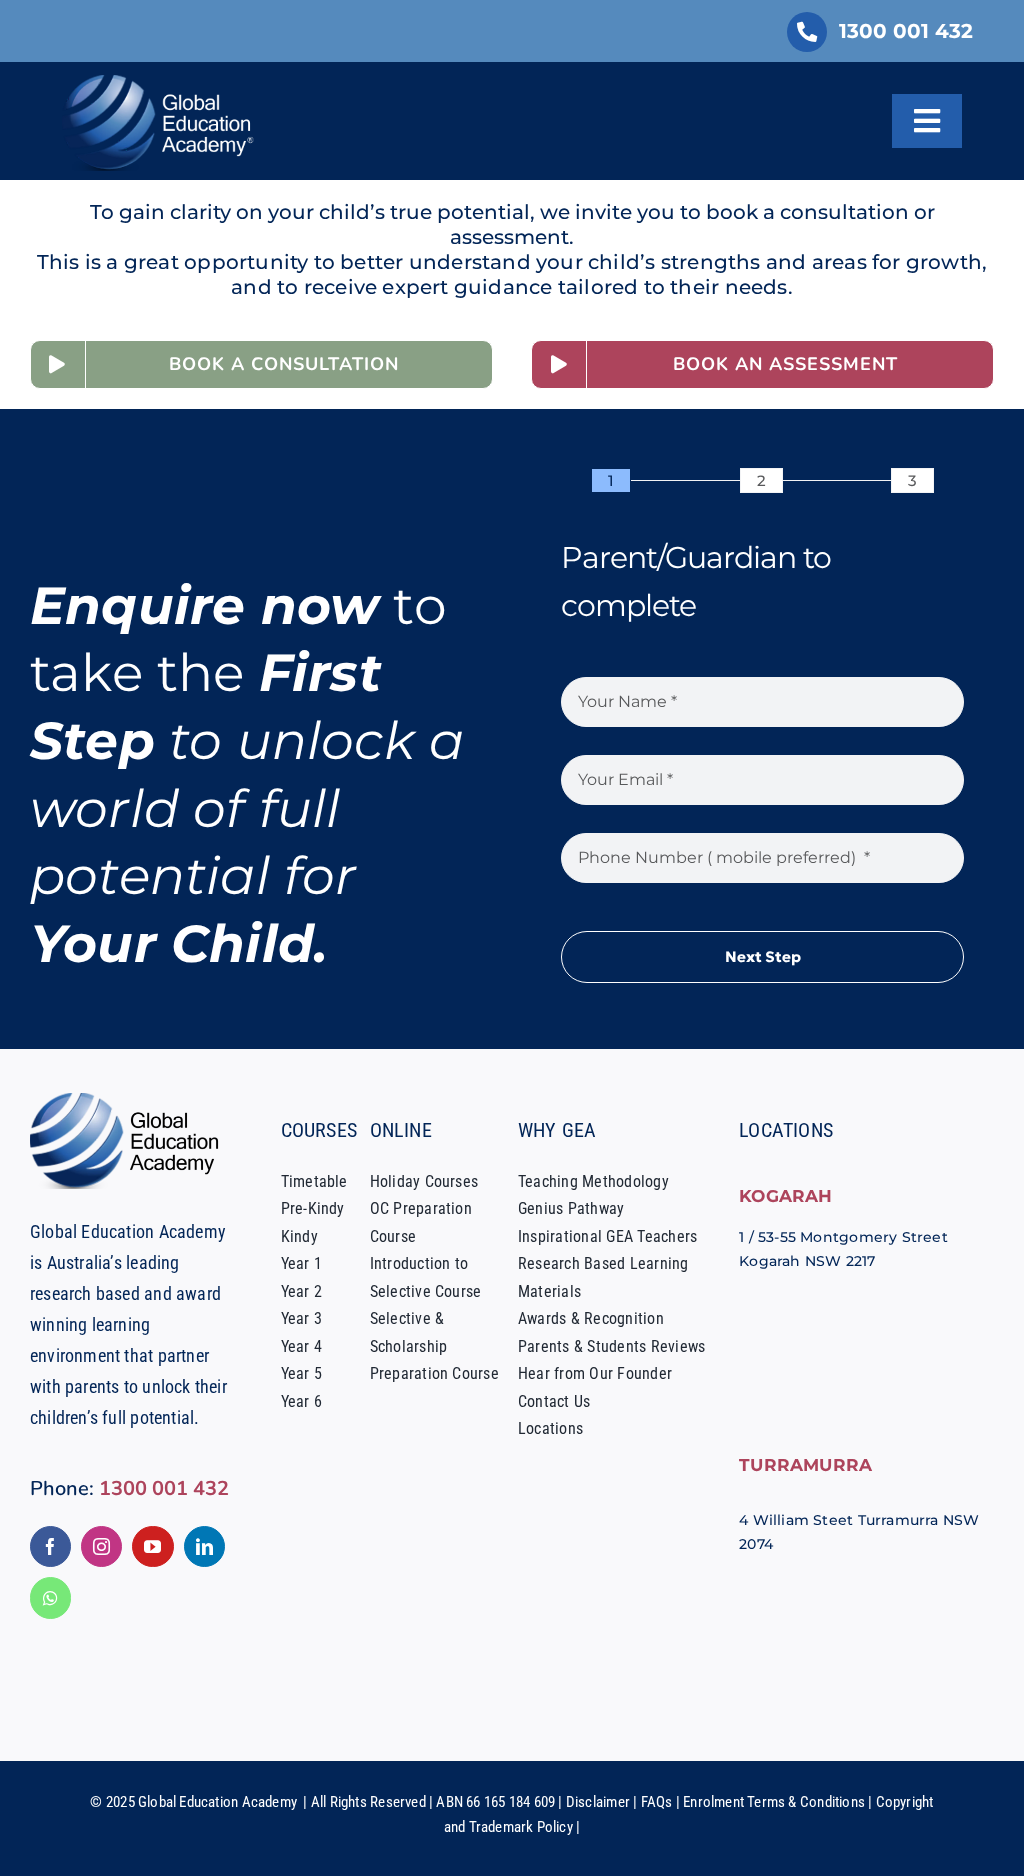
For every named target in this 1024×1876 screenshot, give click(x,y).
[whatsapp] (50, 1597)
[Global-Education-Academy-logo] (130, 1100)
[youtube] (152, 1546)
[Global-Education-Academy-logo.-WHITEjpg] (162, 82)
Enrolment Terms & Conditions (774, 1802)
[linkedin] (204, 1546)
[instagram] (101, 1546)
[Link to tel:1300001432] (807, 32)
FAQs (657, 1802)
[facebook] (50, 1546)
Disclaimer (598, 1802)
